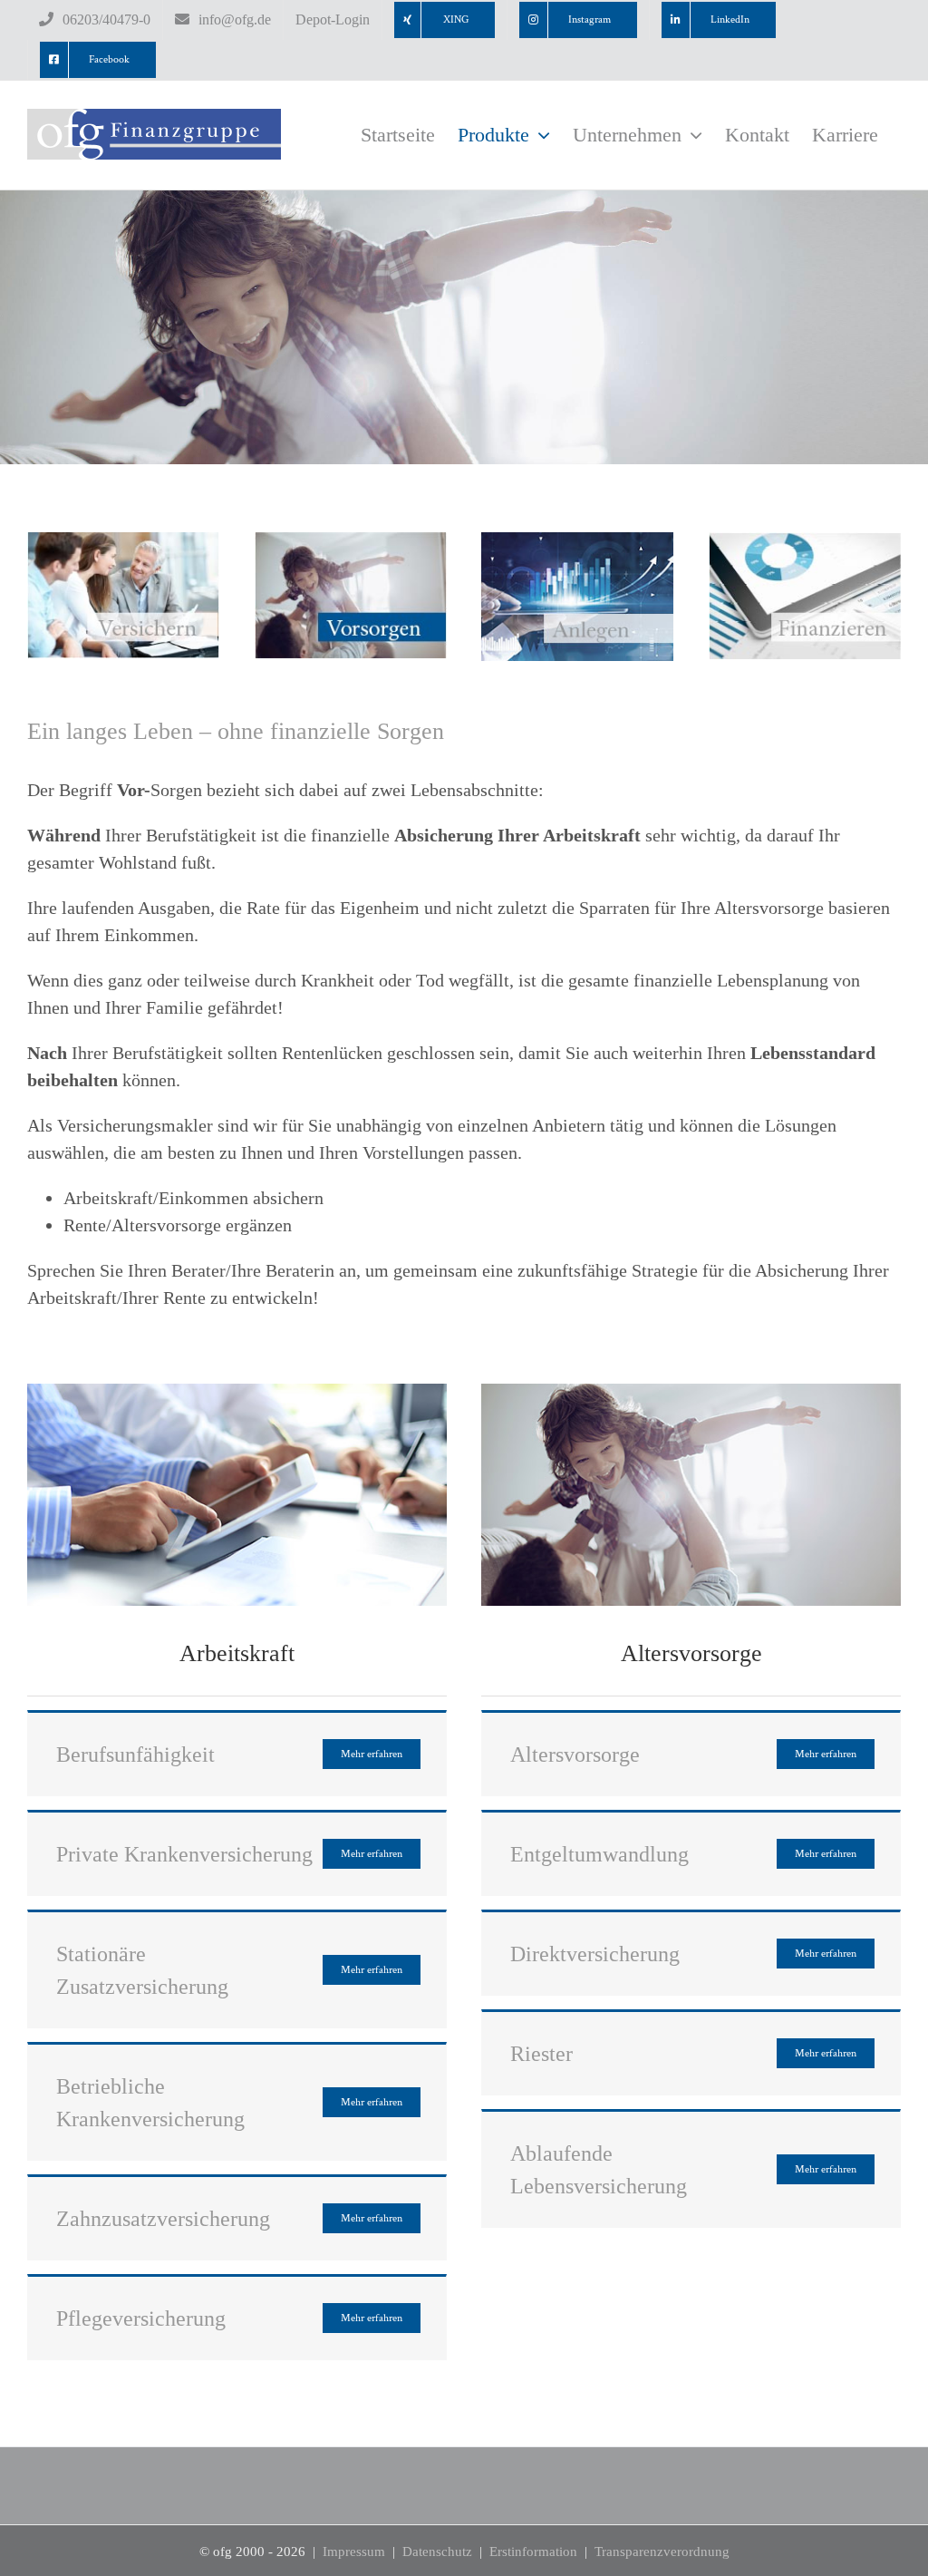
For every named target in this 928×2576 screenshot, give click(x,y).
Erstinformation (533, 2552)
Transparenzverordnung (662, 2552)
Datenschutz (437, 2552)
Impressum (354, 2552)
